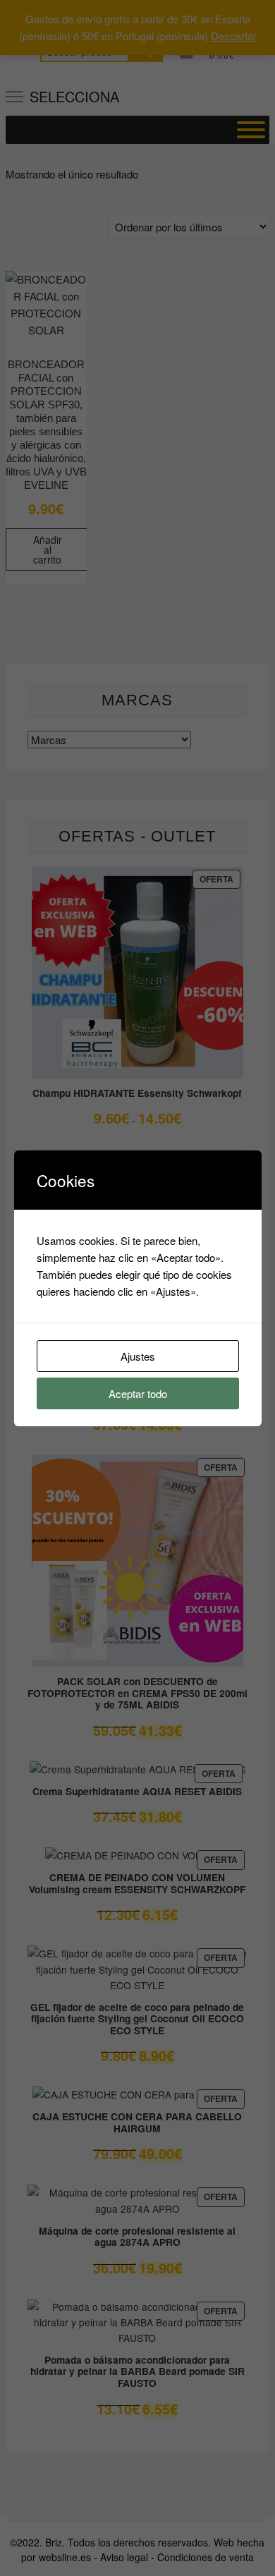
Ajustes (138, 1356)
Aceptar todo (138, 1393)
